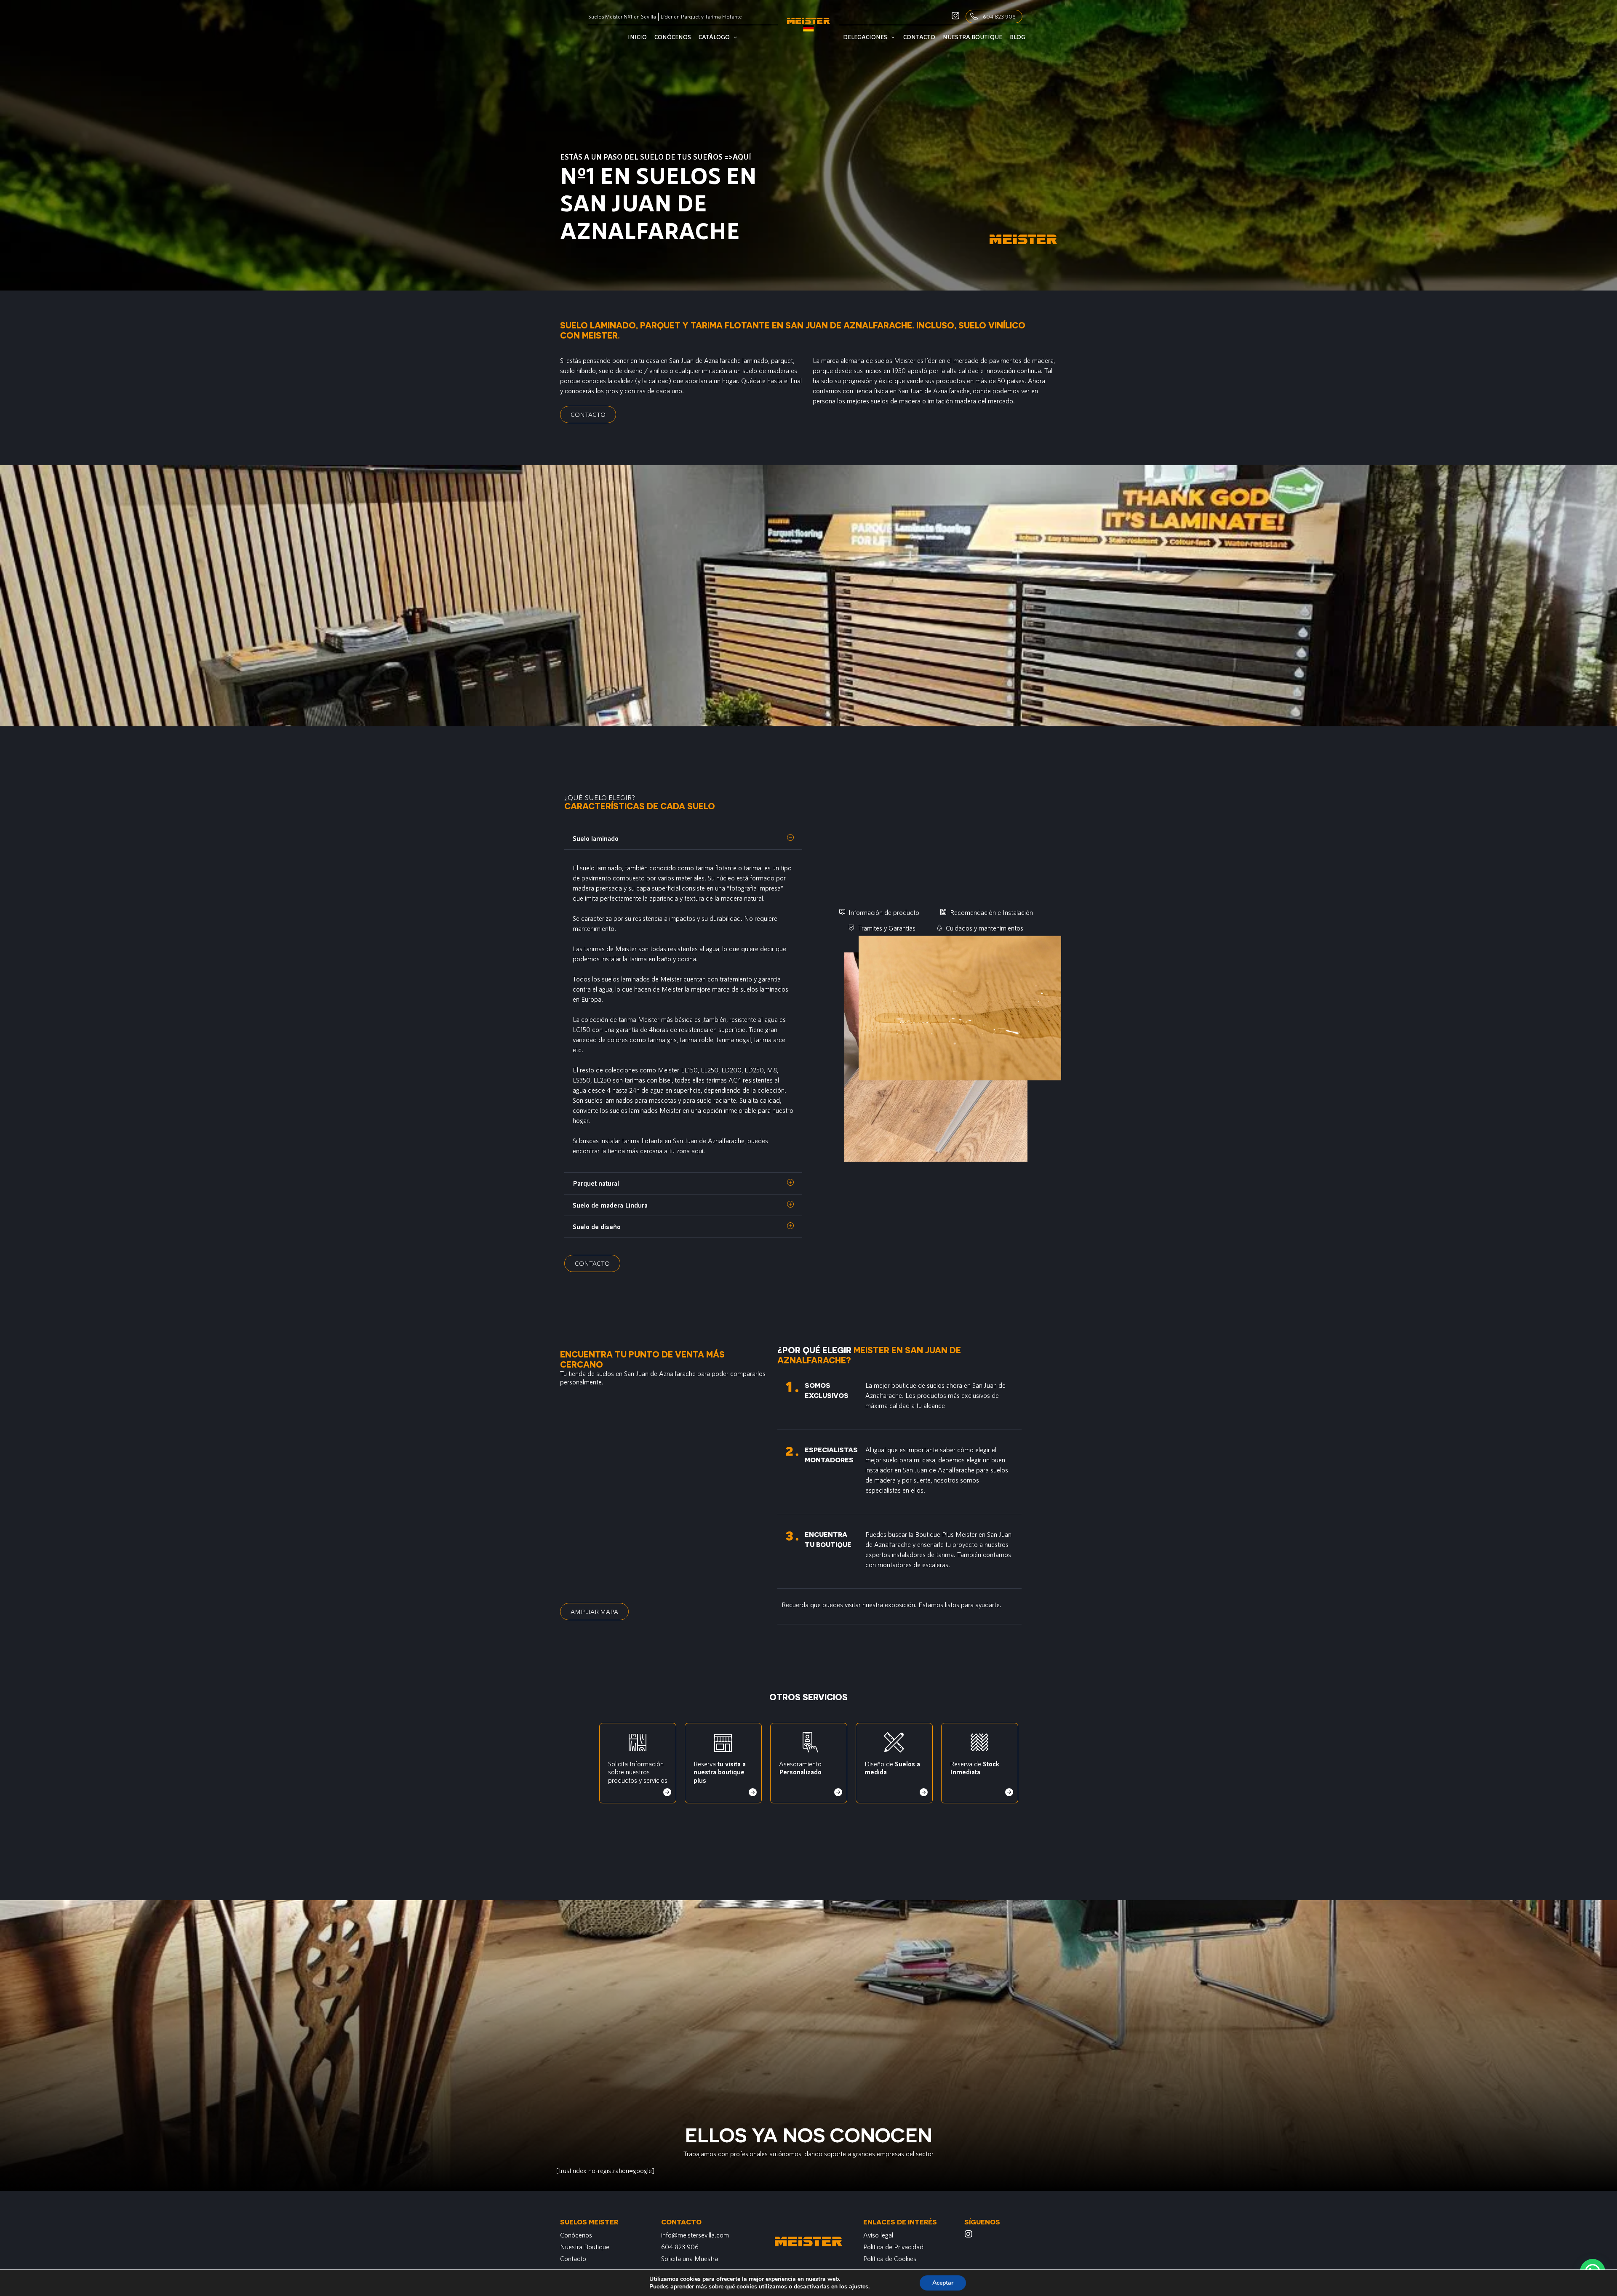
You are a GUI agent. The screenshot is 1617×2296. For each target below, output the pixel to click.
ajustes (859, 2287)
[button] (683, 839)
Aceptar (943, 2283)
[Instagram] (969, 2234)
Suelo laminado (596, 838)
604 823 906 (999, 16)
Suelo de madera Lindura (610, 1205)
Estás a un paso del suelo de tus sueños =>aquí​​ (656, 157)
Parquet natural (596, 1183)
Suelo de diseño (597, 1226)
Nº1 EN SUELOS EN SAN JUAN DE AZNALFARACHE (658, 203)
